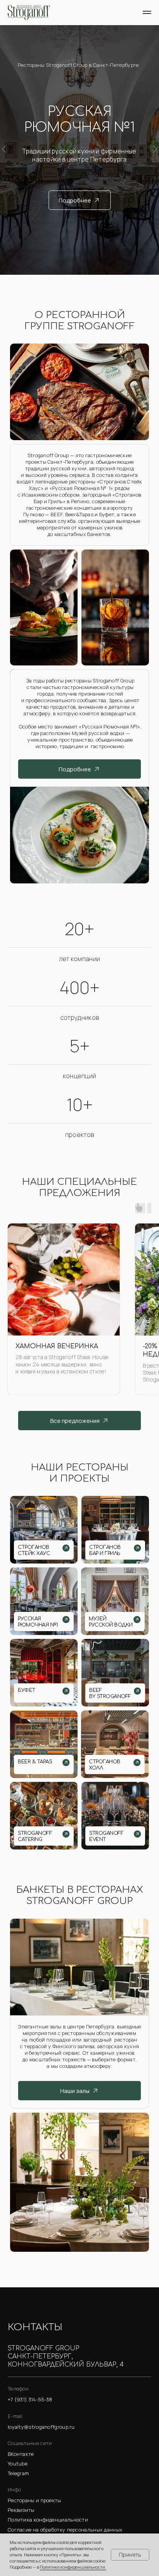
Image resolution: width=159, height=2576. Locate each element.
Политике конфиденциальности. (73, 2567)
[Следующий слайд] (155, 149)
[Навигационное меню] (147, 12)
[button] (79, 2510)
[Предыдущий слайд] (4, 149)
